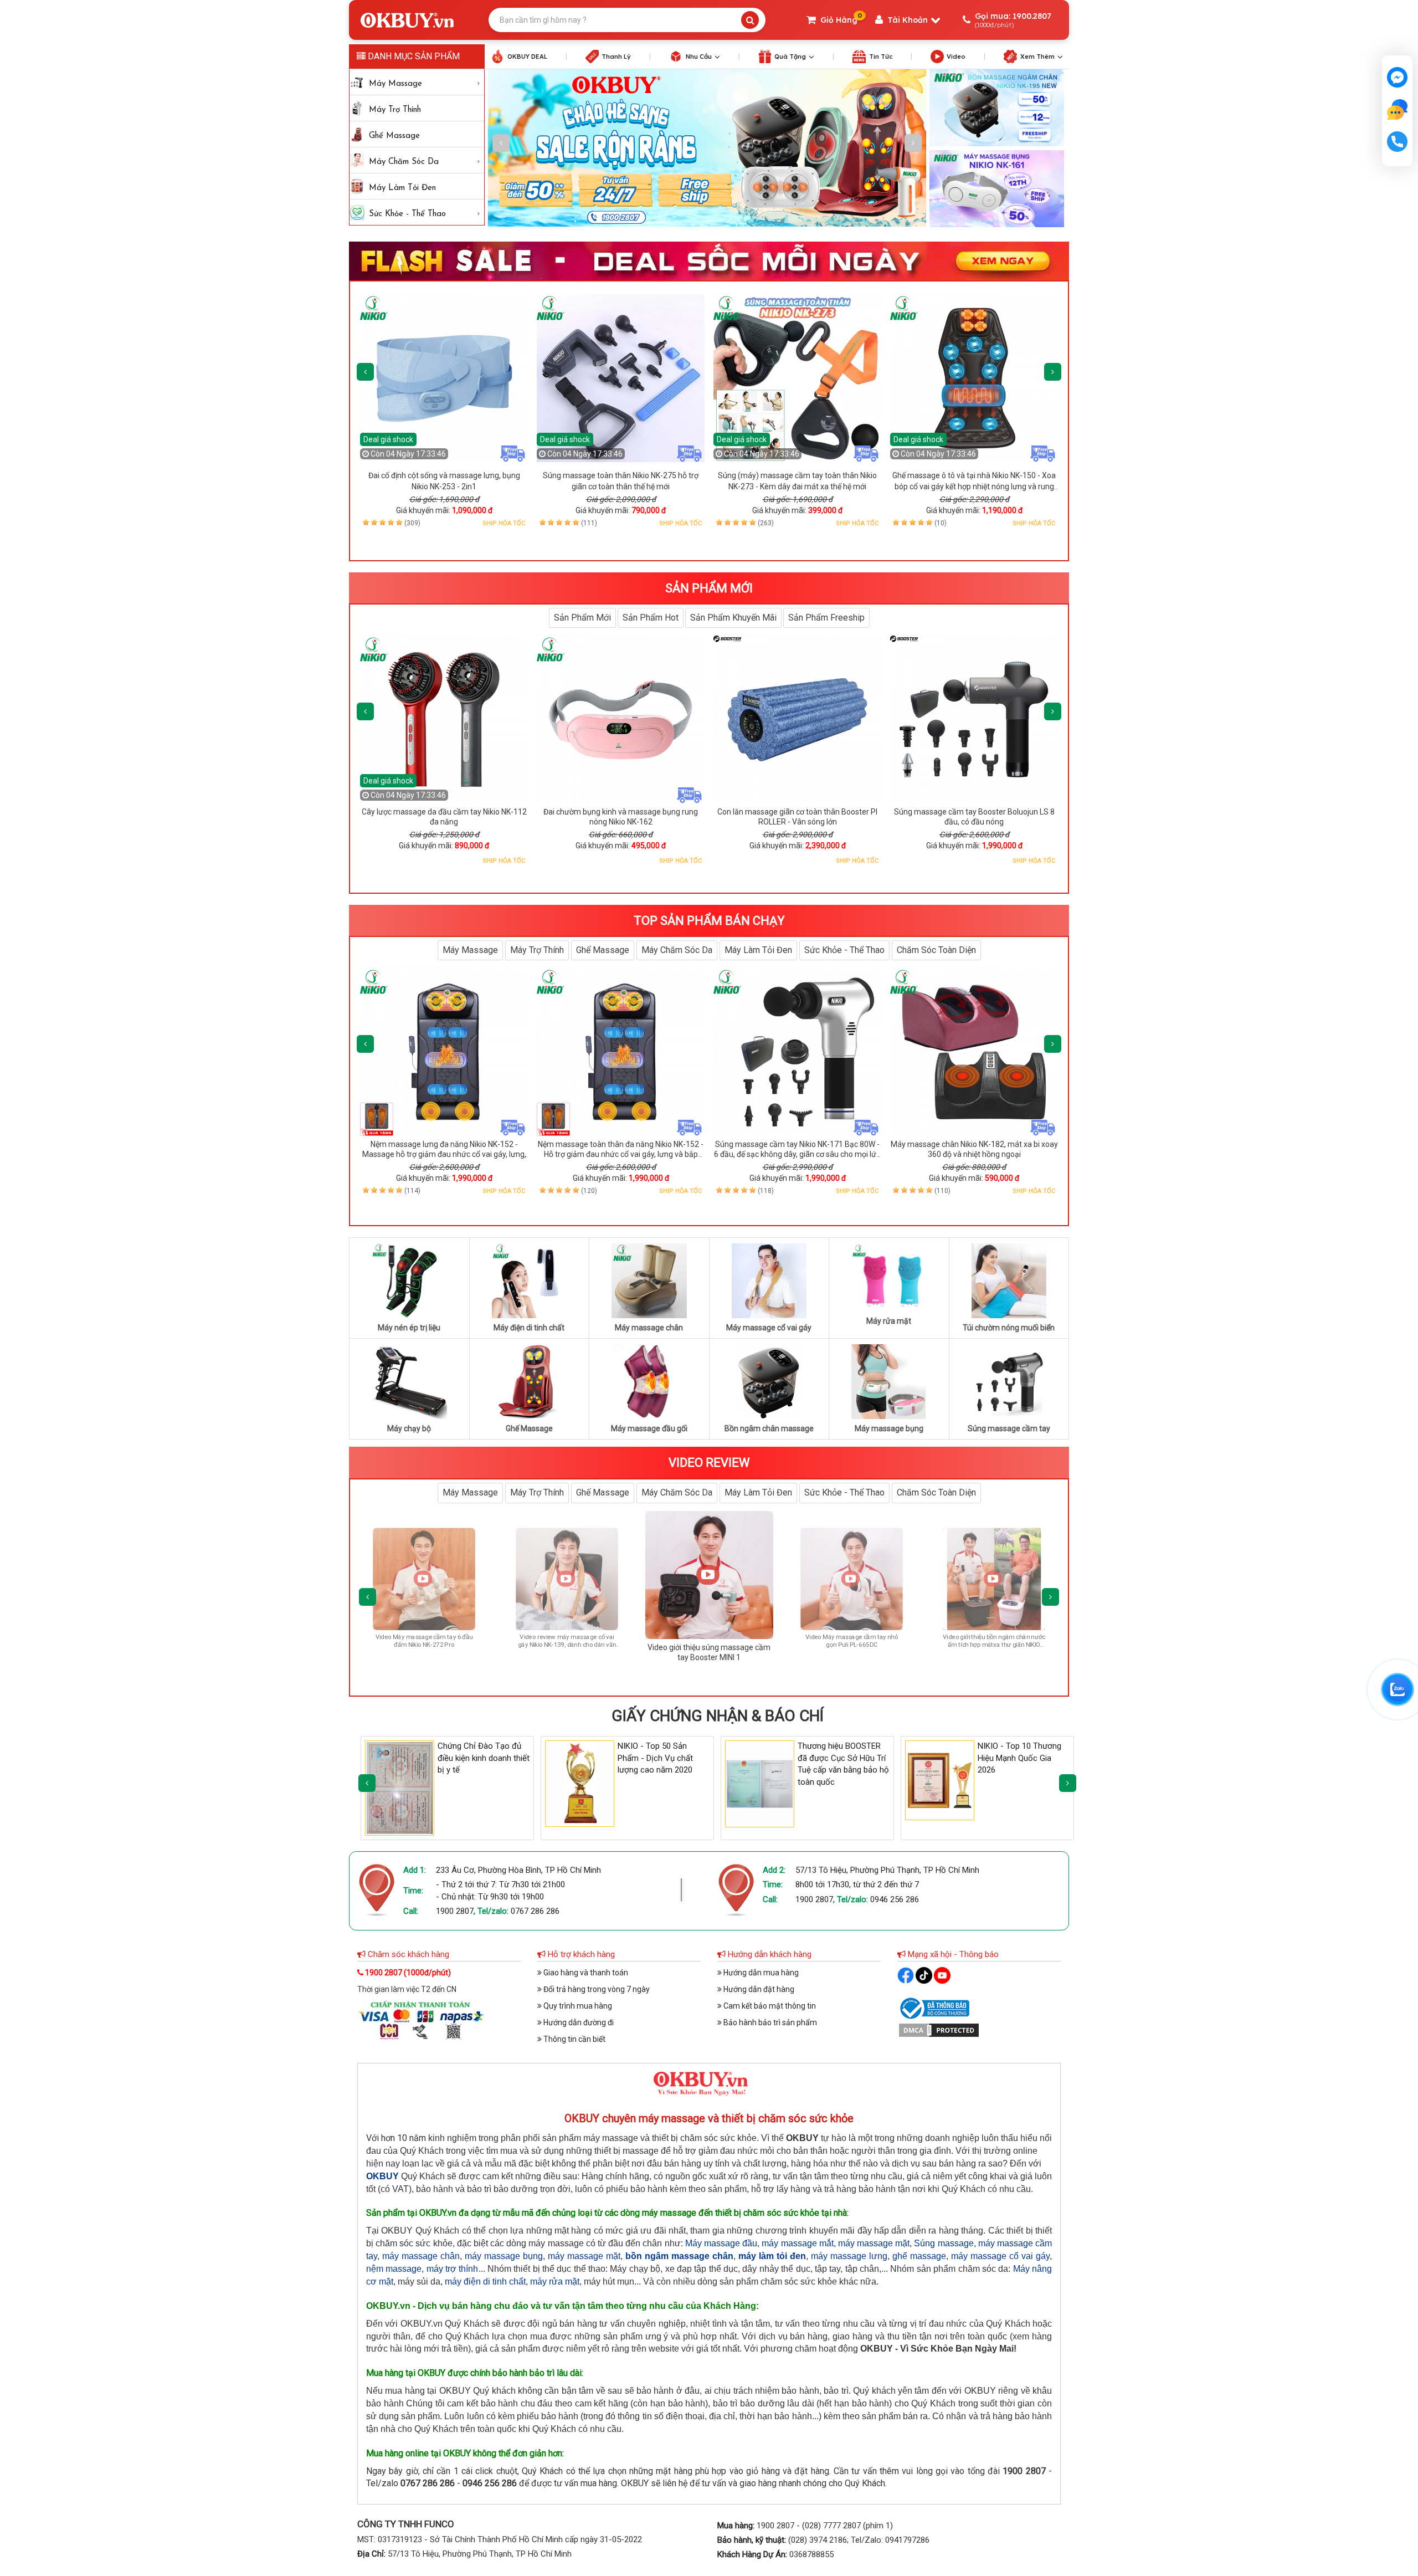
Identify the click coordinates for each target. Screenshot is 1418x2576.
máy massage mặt (874, 2243)
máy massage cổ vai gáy (1000, 2256)
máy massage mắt (797, 2243)
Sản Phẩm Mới (582, 618)
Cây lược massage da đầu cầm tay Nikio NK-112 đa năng (444, 817)
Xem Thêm (1037, 57)
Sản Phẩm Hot (651, 618)
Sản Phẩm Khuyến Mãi (733, 618)
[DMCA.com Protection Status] (939, 2029)
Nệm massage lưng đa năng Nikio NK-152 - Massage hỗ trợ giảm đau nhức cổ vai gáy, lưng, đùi (444, 1154)
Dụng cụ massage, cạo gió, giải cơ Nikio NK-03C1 (129, 2507)
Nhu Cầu (699, 57)
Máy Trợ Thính (395, 110)
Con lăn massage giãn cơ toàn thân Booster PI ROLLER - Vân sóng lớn (797, 817)
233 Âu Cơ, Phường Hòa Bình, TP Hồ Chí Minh (518, 1870)
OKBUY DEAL (527, 57)
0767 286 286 (535, 1911)
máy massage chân (421, 2256)
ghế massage (919, 2256)
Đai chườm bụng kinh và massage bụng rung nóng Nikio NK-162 (621, 817)
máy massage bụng (504, 2256)
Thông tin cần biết (574, 2039)
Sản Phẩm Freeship (826, 618)
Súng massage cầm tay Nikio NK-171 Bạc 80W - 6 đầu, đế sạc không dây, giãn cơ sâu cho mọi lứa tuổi (797, 1154)
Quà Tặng (790, 57)
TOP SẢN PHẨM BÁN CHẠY (709, 921)
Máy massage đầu (721, 2243)
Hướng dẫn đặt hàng (758, 1989)
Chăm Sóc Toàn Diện (936, 950)
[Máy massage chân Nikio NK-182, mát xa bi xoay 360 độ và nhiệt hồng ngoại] (974, 1052)
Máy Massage (395, 84)
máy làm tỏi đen (772, 2256)
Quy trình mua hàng (577, 2006)
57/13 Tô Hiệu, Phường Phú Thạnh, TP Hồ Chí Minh (887, 1870)
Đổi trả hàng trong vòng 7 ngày (596, 1989)
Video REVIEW (709, 1463)
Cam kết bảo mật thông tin (769, 2006)
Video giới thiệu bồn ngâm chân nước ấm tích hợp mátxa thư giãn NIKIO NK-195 (623, 1646)
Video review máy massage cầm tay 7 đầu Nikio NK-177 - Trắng (908, 1641)
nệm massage (394, 2269)
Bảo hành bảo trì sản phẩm (769, 2022)
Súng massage (944, 2243)
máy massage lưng (849, 2256)
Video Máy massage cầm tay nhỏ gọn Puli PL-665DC (481, 1641)
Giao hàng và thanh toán (585, 1973)
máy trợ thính (453, 2269)
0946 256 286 (895, 1899)
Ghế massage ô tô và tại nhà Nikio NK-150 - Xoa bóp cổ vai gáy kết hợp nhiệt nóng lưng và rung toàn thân (974, 486)
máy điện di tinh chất (485, 2281)
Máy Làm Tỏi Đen (402, 188)
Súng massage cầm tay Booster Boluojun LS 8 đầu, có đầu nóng (974, 817)
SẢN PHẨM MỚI (709, 588)
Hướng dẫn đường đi (578, 2022)
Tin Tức (881, 57)
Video (956, 57)
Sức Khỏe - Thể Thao (407, 214)
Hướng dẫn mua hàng (760, 1973)
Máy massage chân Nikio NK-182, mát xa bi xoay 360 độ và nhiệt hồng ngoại (974, 1149)
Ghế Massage (394, 136)
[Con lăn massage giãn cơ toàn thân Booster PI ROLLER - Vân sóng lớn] (797, 719)
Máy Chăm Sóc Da (404, 162)
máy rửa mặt (555, 2281)
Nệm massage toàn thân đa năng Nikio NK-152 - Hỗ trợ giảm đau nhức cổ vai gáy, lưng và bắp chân (621, 1154)
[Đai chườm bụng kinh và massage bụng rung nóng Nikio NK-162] (621, 719)
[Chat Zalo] (1398, 1689)
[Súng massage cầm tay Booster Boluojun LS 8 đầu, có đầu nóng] (974, 719)
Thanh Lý (616, 57)
